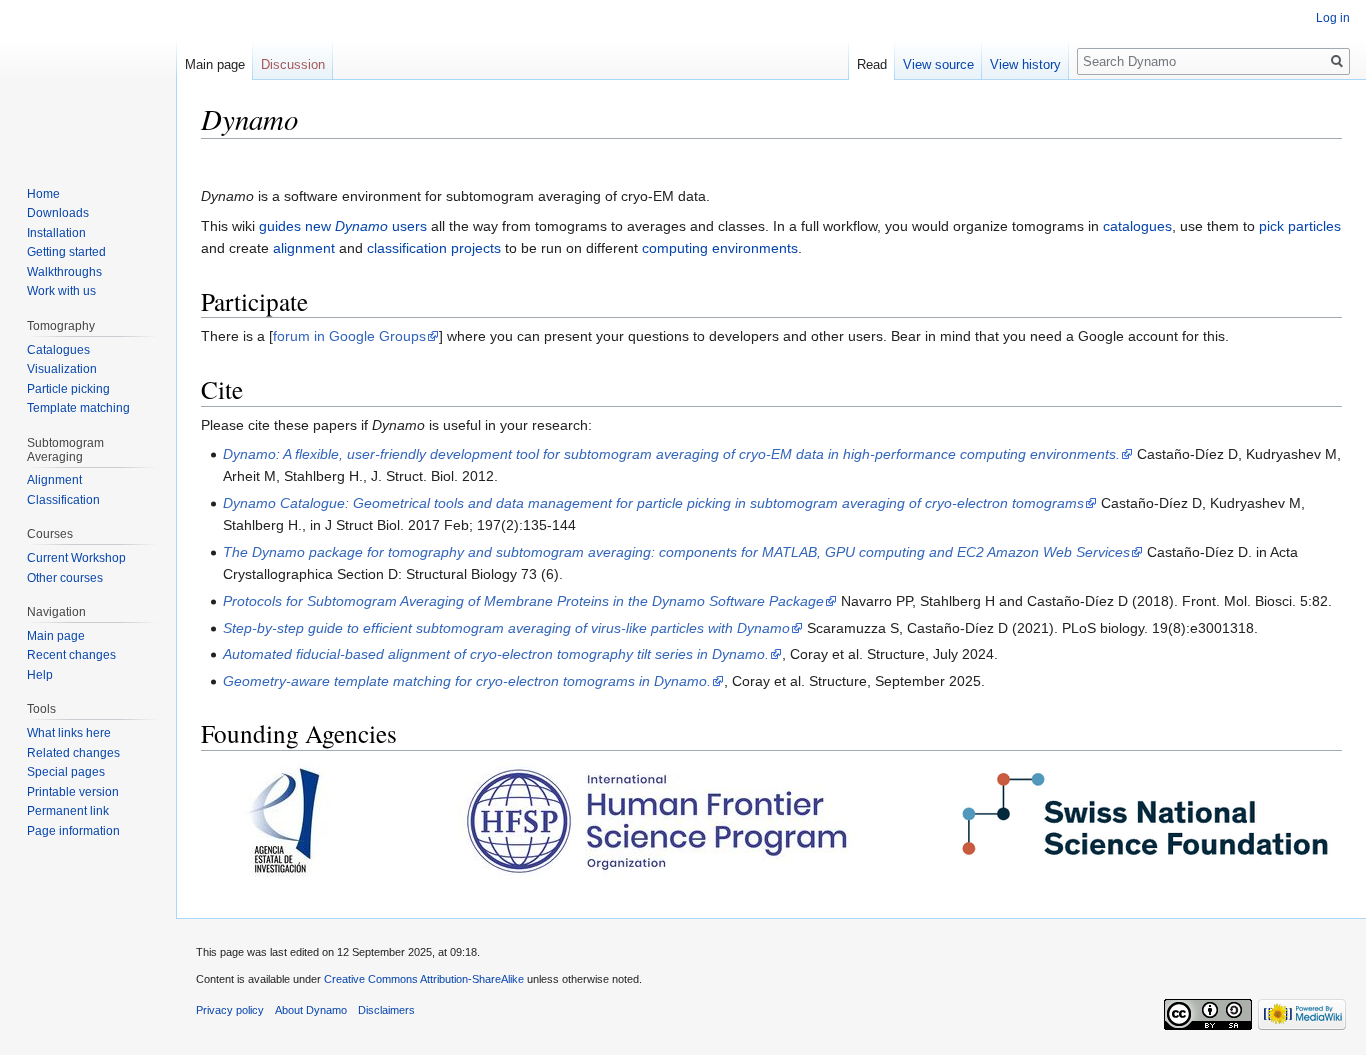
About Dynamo (311, 1010)
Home (43, 194)
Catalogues (58, 350)
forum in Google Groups (349, 336)
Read (872, 64)
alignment (304, 248)
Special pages (66, 772)
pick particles (1300, 226)
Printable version (73, 792)
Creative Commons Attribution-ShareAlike (424, 979)
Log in (1333, 18)
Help (40, 675)
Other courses (65, 578)
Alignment (54, 480)
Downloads (58, 213)
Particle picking (68, 389)
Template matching (78, 408)
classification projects (434, 248)
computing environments (720, 248)
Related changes (73, 753)
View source (938, 64)
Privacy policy (230, 1010)
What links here (69, 733)
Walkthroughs (64, 272)
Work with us (61, 291)
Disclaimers (386, 1010)
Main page (215, 64)
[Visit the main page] (88, 80)
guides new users (343, 226)
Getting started (66, 252)
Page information (73, 831)
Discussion (293, 64)
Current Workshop (76, 558)
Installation (56, 233)
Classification (63, 500)
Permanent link (68, 811)
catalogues (1137, 226)
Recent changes (71, 655)
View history (1025, 64)
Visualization (62, 369)
